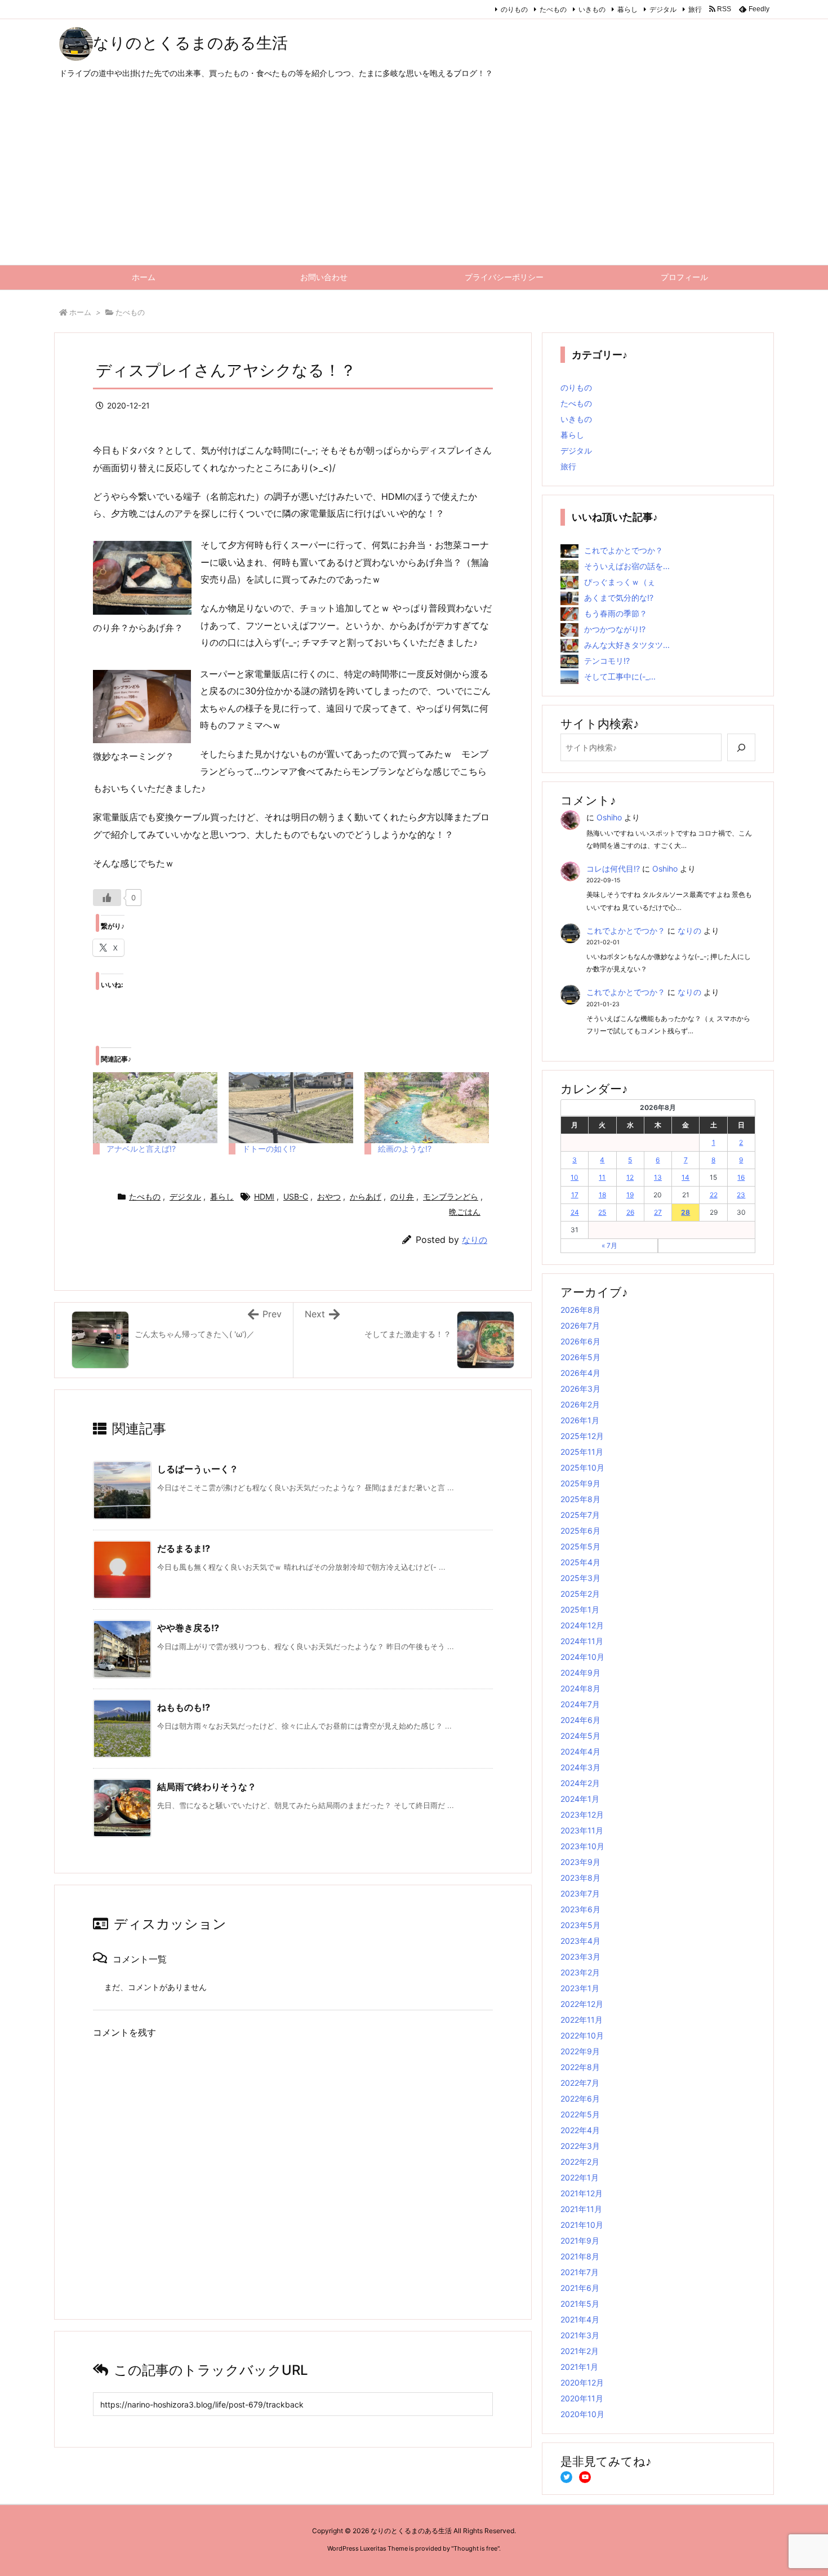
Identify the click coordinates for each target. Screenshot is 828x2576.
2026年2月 (580, 1404)
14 (685, 1177)
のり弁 (402, 1196)
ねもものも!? (184, 1707)
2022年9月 (580, 2051)
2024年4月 (580, 1751)
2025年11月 (582, 1452)
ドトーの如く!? (269, 1149)
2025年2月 (580, 1594)
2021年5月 (580, 2304)
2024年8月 (580, 1688)
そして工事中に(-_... (620, 676)
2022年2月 (580, 2162)
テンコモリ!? (607, 661)
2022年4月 (580, 2130)
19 (630, 1195)
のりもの (514, 9)
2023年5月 (580, 1925)
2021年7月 (580, 2272)
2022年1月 (580, 2177)
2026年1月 (580, 1420)
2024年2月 (580, 1783)
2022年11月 (582, 2020)
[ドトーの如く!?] (291, 1108)
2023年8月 (580, 1878)
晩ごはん (465, 1212)
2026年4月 (580, 1373)
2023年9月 (580, 1862)
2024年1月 (580, 1799)
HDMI (264, 1196)
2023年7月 (580, 1893)
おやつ (329, 1196)
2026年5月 (580, 1357)
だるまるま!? (184, 1548)
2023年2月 (580, 1972)
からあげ (366, 1196)
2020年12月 (582, 2382)
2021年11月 (581, 2209)
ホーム (80, 312)
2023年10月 (582, 1846)
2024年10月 (582, 1657)
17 (575, 1195)
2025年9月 (580, 1483)
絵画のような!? (405, 1149)
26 (630, 1212)
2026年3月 (580, 1389)
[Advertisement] (414, 180)
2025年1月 (580, 1609)
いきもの (592, 9)
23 (741, 1195)
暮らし (627, 9)
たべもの (553, 9)
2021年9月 (580, 2240)
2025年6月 (580, 1531)
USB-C (296, 1196)
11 (602, 1177)
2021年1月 (579, 2367)
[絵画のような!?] (427, 1108)
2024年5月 (580, 1736)
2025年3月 (580, 1578)
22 (714, 1195)
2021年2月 (580, 2351)
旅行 (695, 9)
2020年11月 (582, 2398)
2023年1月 (580, 1988)
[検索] (741, 747)
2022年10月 (582, 2035)
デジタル (663, 9)
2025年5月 (580, 1546)
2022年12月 (582, 2004)
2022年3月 (580, 2146)
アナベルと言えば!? (141, 1149)
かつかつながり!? (615, 629)
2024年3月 (580, 1767)
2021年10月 (582, 2225)
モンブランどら (451, 1196)
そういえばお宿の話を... (627, 566)
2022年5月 (580, 2114)
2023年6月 (580, 1909)
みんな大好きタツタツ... (627, 645)
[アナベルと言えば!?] (155, 1108)
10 (575, 1177)
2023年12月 (582, 1815)
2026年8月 (580, 1310)
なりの (475, 1240)
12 (630, 1177)
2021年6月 (580, 2288)
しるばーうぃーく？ (198, 1469)
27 (658, 1212)
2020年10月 (582, 2414)
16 (741, 1177)
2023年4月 (580, 1941)
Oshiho (609, 817)
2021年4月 (580, 2319)
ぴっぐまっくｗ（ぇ (620, 582)
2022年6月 (580, 2098)
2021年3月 (580, 2335)
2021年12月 (582, 2193)
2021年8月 (580, 2256)
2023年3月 (580, 1957)
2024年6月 (580, 1720)
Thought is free (475, 2548)
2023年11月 (582, 1830)
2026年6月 (580, 1341)
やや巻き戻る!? (188, 1628)
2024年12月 (582, 1625)
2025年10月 (582, 1467)
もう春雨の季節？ (616, 613)
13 (658, 1177)
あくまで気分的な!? (619, 598)
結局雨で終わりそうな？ (207, 1787)
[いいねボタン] (107, 898)
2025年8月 (580, 1499)
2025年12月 (582, 1436)
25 (602, 1212)
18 (602, 1195)
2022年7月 (580, 2083)
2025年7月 (580, 1515)
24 (575, 1212)
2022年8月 (580, 2067)
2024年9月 (580, 1673)
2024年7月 (580, 1704)
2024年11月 (582, 1641)
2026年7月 (580, 1325)
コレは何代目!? (613, 869)
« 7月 (609, 1245)
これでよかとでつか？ (624, 550)
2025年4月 (580, 1562)
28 (685, 1212)
